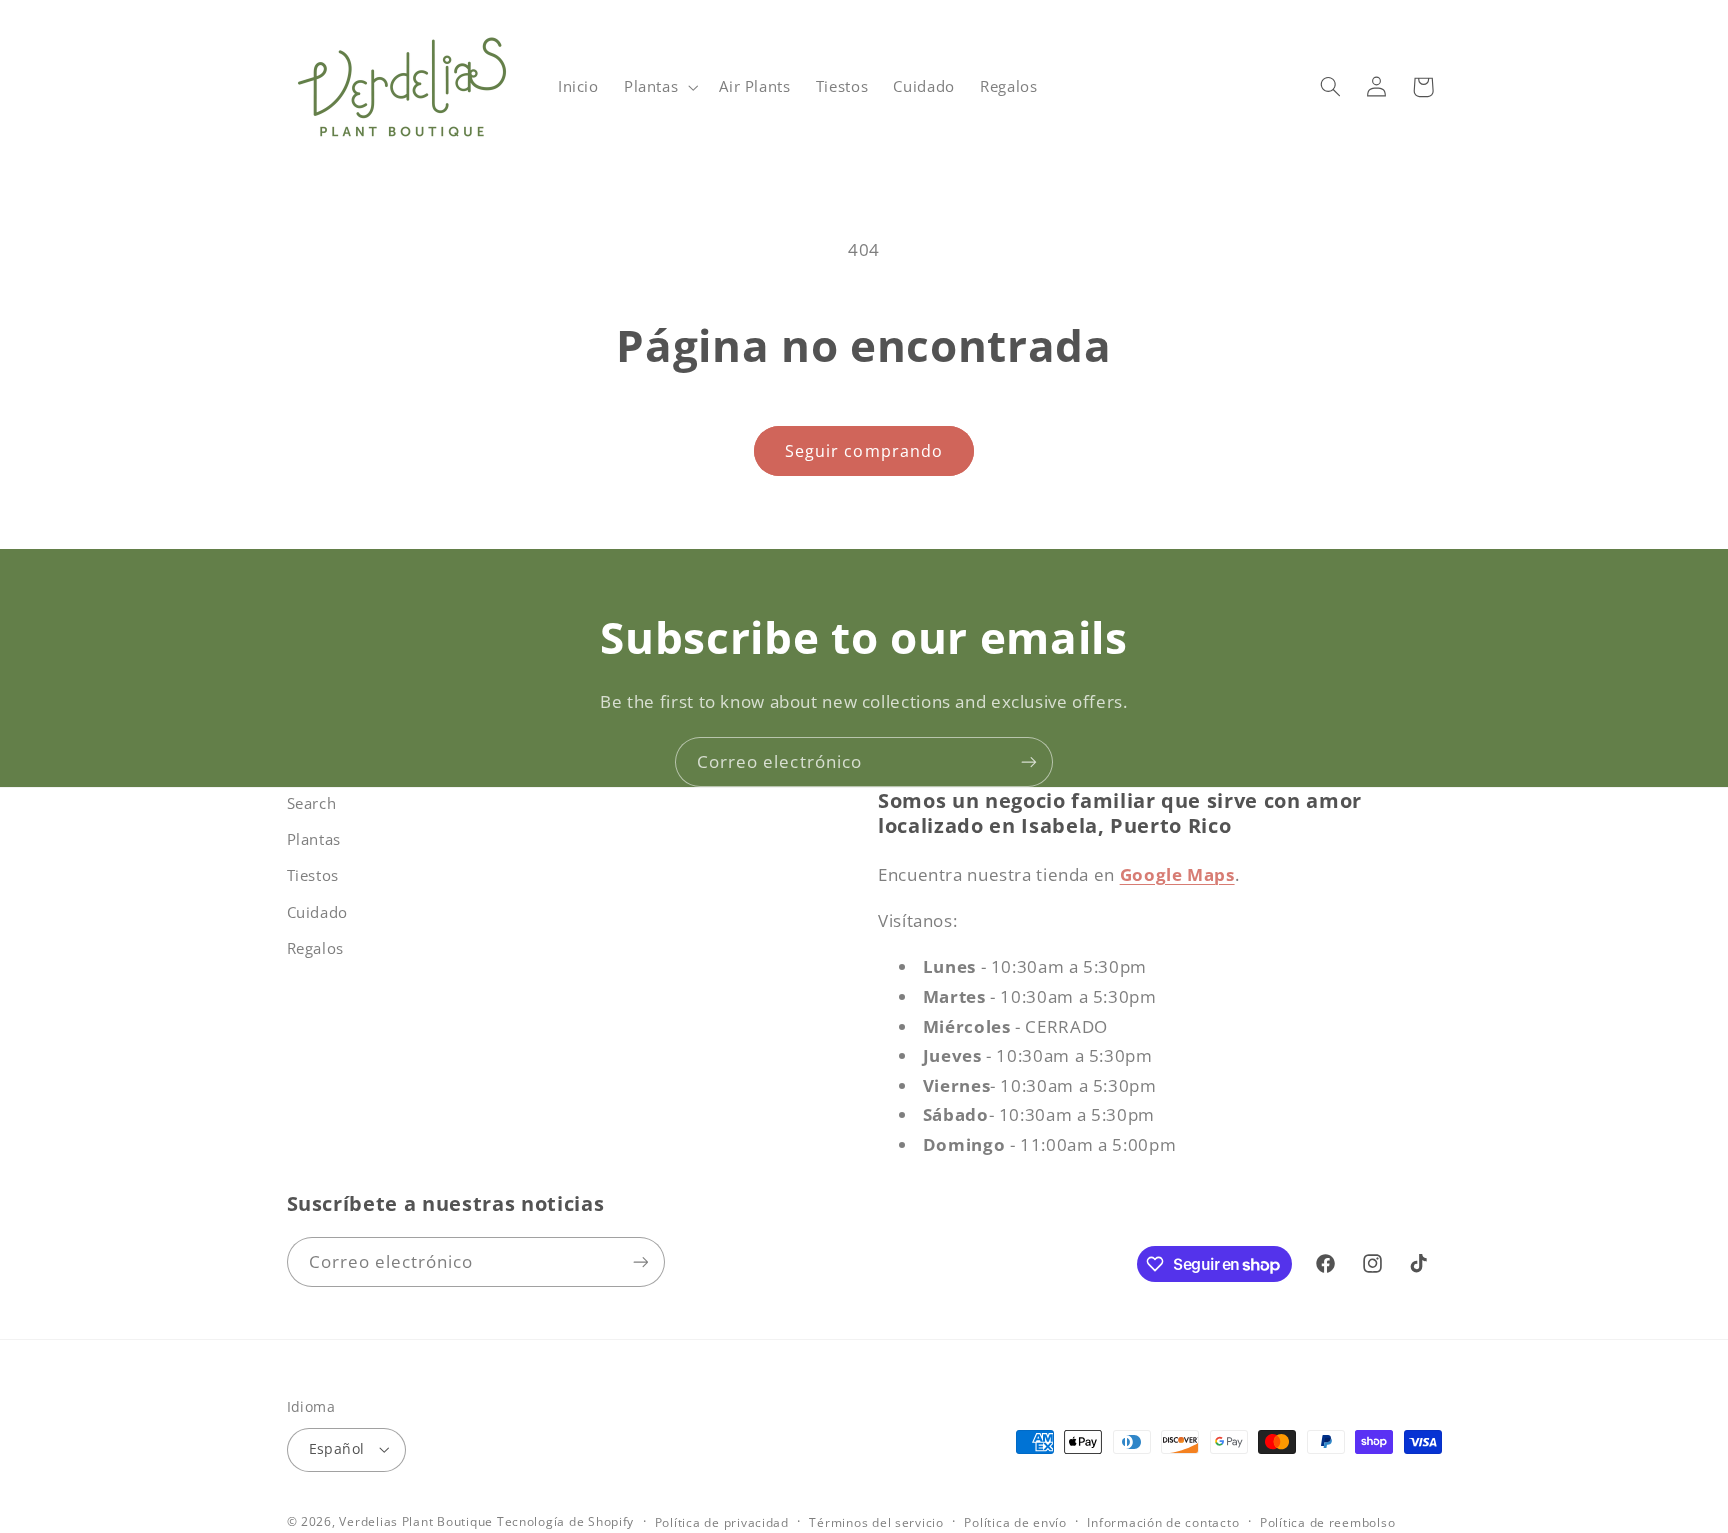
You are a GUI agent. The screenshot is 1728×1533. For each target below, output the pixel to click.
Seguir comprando (864, 451)
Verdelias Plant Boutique (416, 1521)
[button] (658, 87)
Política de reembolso (1327, 1522)
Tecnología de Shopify (565, 1521)
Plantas (314, 839)
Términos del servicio (876, 1522)
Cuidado (317, 912)
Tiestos (313, 875)
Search (312, 803)
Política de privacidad (722, 1522)
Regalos (315, 948)
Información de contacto (1163, 1522)
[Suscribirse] (1029, 761)
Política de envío (1015, 1522)
